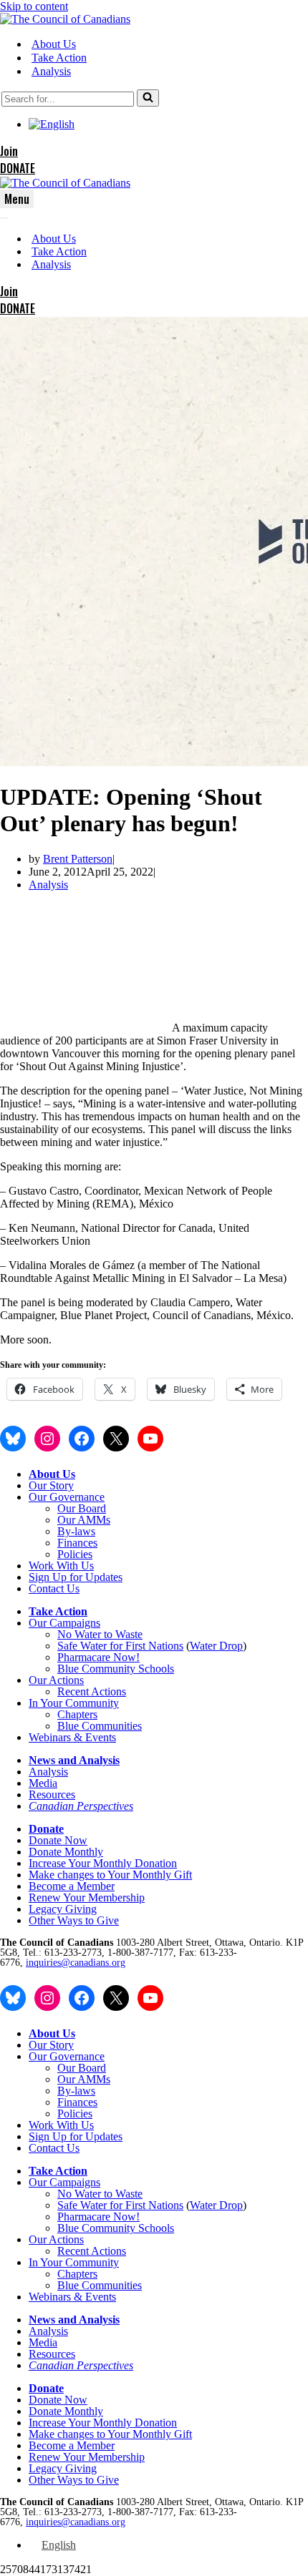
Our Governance (67, 1497)
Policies (75, 1554)
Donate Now (58, 1840)
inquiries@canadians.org (76, 1963)
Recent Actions (92, 1691)
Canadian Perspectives (81, 1806)
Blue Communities (100, 1726)
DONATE (18, 168)
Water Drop (216, 1646)
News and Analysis (74, 1760)
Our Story (51, 1485)
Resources (52, 1794)
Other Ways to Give (74, 1920)
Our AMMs (84, 1520)
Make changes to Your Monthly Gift (110, 1875)
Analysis (51, 71)
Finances (77, 1543)
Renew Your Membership (87, 1897)
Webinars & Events (72, 1737)
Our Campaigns (64, 1623)
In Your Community (74, 1703)
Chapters (77, 1714)
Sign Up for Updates (76, 1577)
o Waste (125, 1634)
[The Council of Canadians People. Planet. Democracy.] (65, 19)
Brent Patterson (78, 859)
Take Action (59, 58)
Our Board (82, 1508)
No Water (81, 1634)
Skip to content (34, 6)
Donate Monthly (66, 1852)
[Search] (148, 98)
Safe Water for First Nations (120, 1646)
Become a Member (72, 1886)
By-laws (76, 1531)
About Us (54, 44)
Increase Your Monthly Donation (103, 1863)
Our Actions (56, 1680)
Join (9, 151)
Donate (46, 1829)
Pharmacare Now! (98, 1657)
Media (43, 1783)
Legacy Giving (63, 1909)
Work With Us (61, 1566)
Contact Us (54, 1588)
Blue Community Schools (116, 1669)
